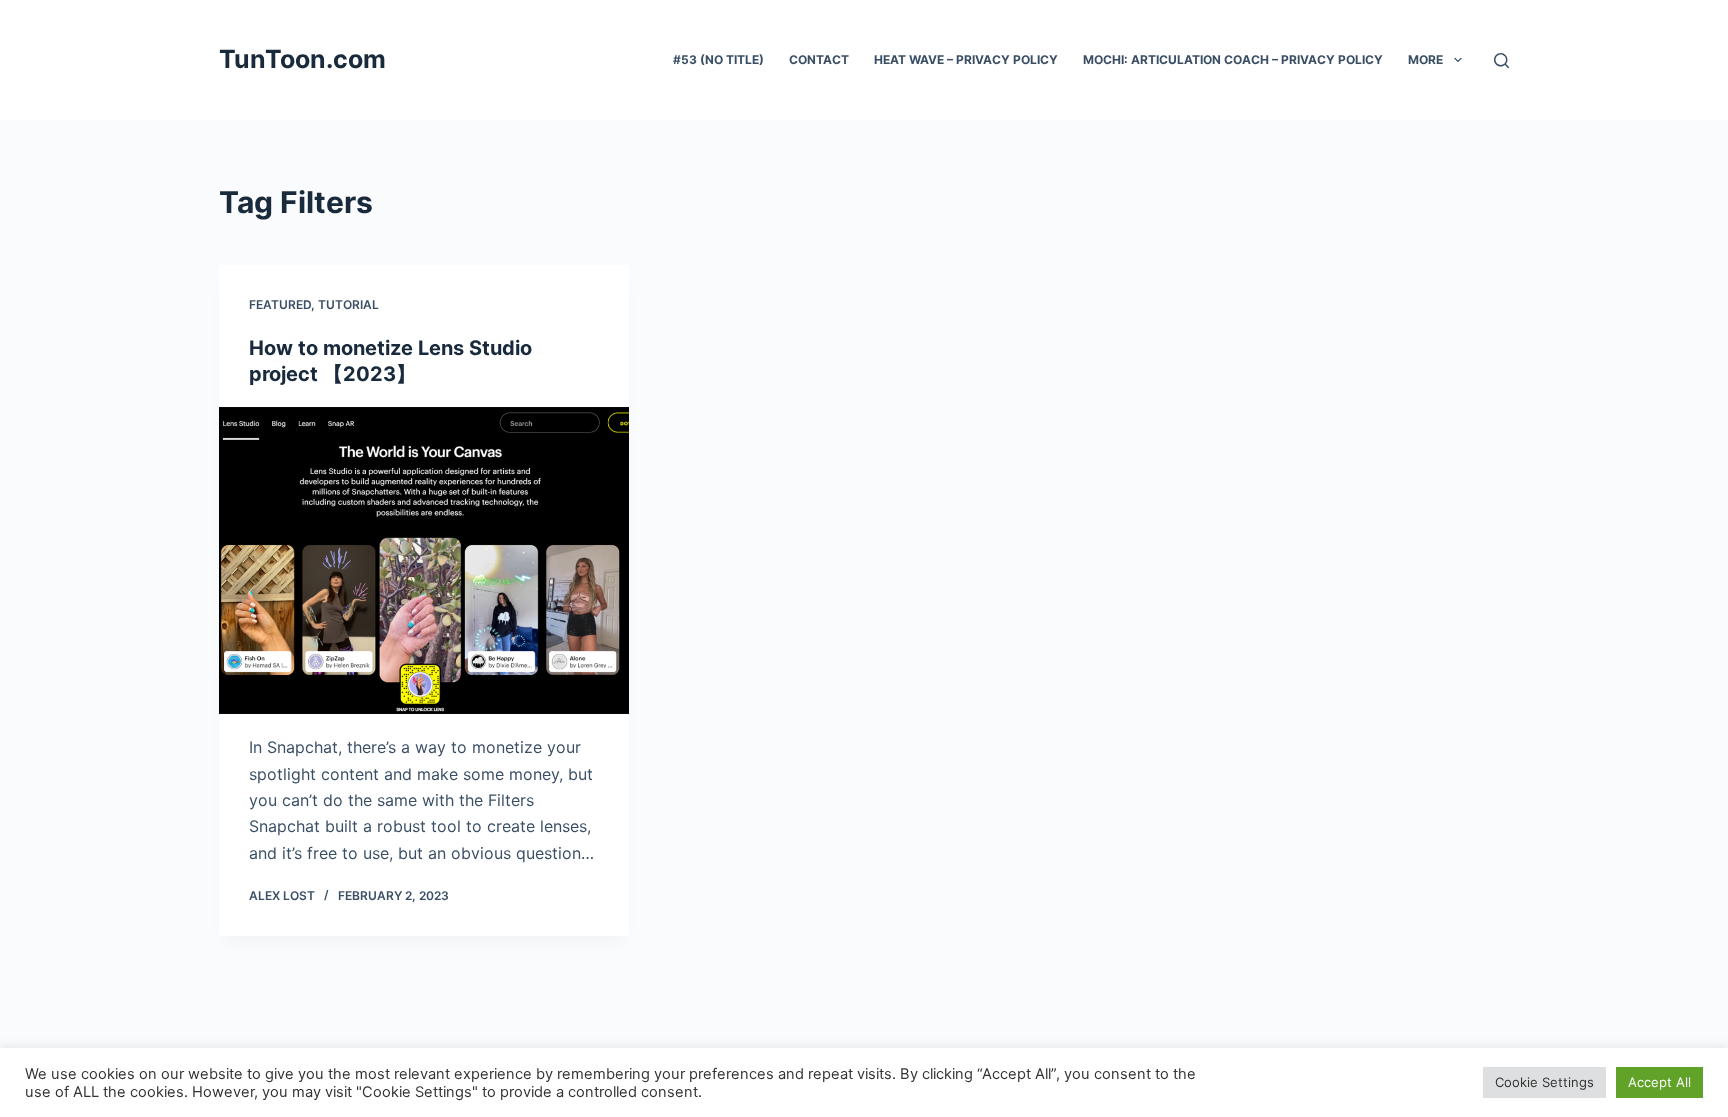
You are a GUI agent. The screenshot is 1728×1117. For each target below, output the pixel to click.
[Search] (1501, 60)
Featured (280, 304)
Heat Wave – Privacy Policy (966, 59)
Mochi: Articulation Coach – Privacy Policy (1233, 59)
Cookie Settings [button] (1544, 1082)
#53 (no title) (718, 59)
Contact (819, 59)
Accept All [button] (1659, 1082)
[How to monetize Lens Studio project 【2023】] (424, 561)
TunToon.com (302, 59)
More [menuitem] (1425, 59)
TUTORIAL (348, 304)
